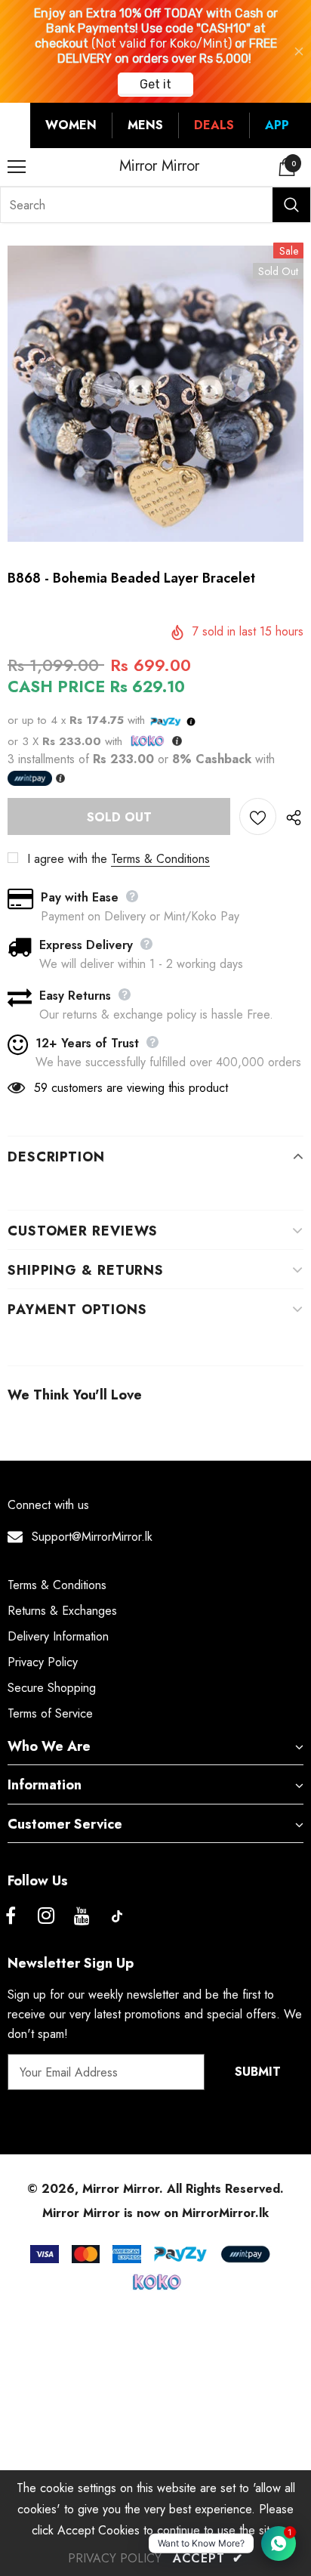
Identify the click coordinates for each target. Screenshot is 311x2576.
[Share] (290, 817)
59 (41, 1088)
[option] (155, 394)
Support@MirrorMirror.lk (92, 1537)
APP (277, 125)
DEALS (214, 125)
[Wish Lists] (258, 816)
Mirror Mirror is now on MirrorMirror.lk (155, 2213)
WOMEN (71, 125)
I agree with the (67, 859)
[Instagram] (46, 1916)
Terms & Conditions (160, 859)
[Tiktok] (117, 1916)
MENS (145, 125)
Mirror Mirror (159, 166)
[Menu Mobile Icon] (17, 167)
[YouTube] (82, 1916)
